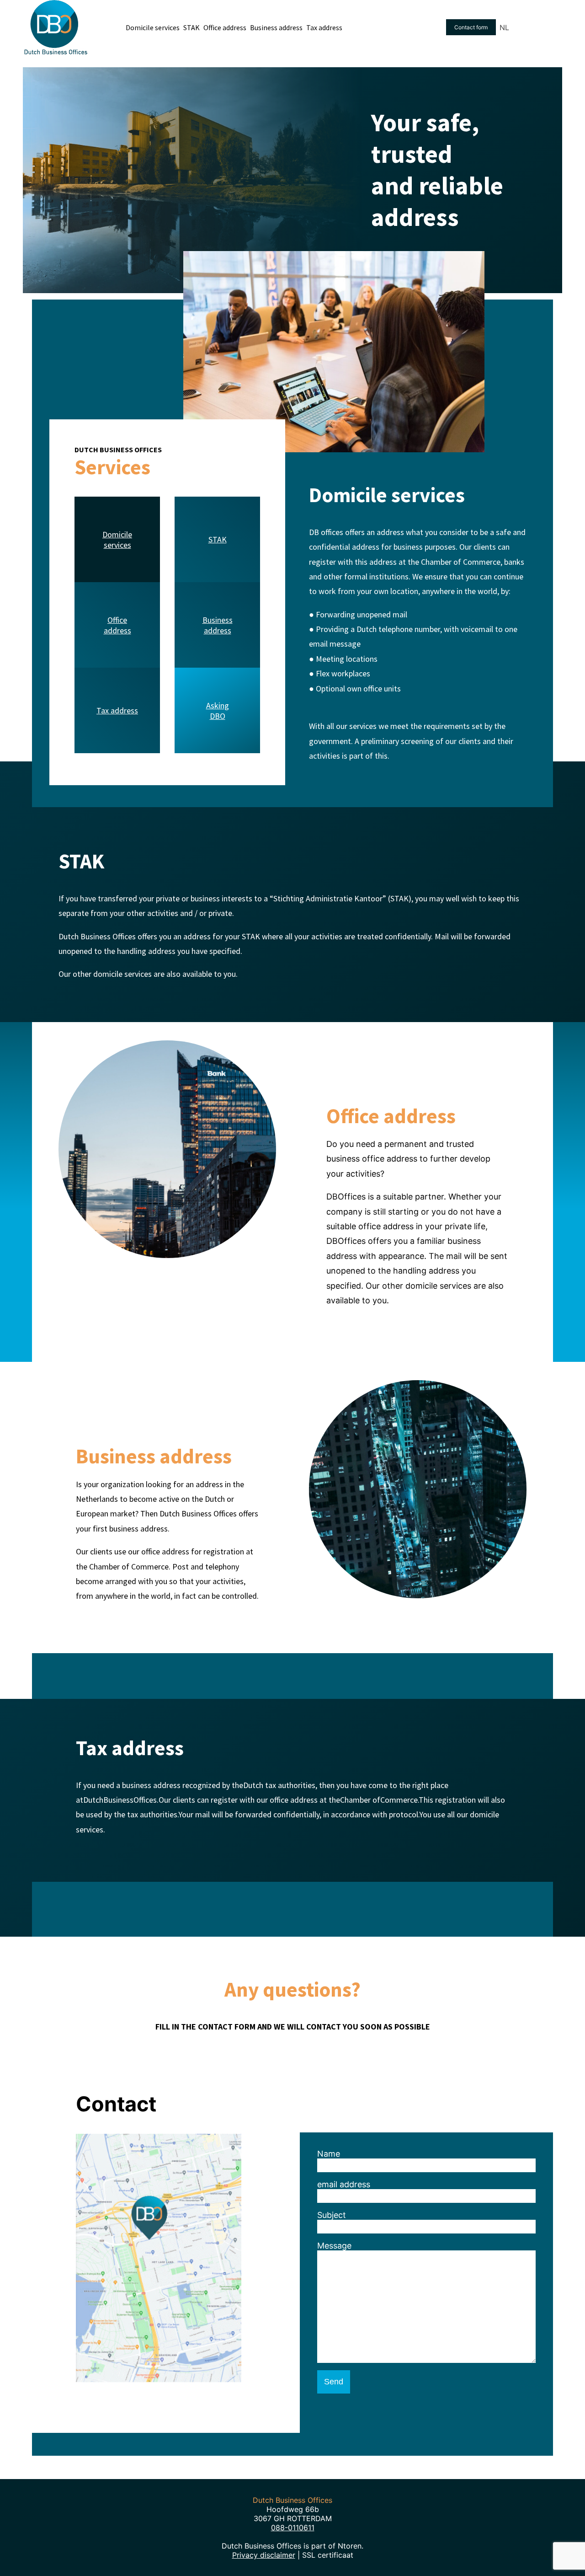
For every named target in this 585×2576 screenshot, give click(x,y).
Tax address (117, 710)
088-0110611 (293, 2528)
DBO (218, 716)
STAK (218, 539)
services (117, 545)
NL (504, 27)
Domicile (117, 534)
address (117, 630)
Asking (218, 705)
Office (117, 620)
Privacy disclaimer (264, 2555)
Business (218, 620)
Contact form (471, 27)
